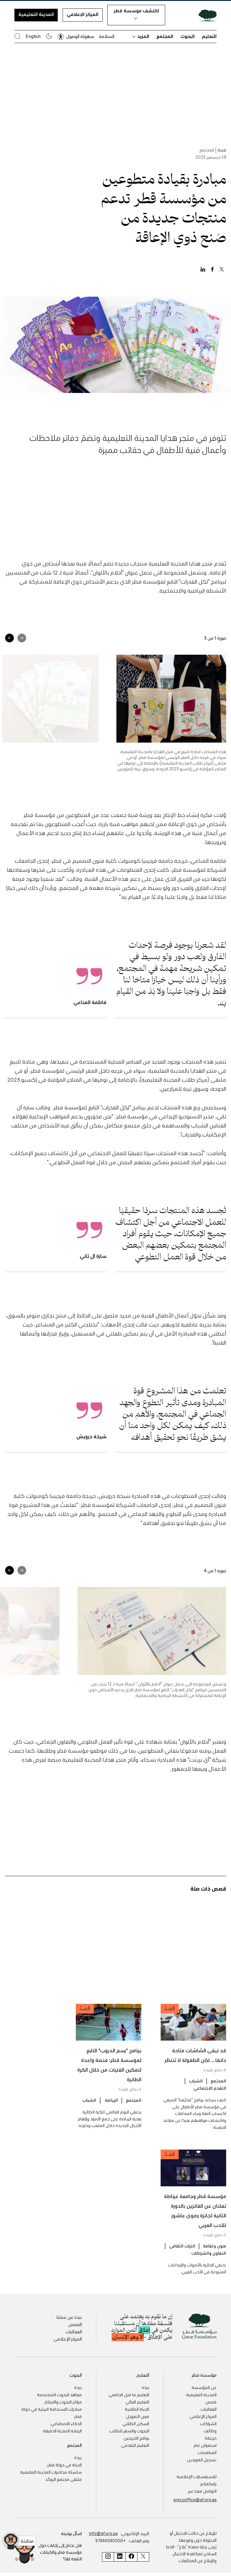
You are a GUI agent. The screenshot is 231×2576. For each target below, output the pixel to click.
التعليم (209, 36)
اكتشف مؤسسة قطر (136, 11)
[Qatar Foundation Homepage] (205, 15)
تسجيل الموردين (202, 2459)
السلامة (107, 36)
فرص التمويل (138, 2416)
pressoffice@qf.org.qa (195, 2500)
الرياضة (111, 2100)
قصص (211, 2402)
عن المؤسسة (204, 2387)
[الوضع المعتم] (49, 36)
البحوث (188, 36)
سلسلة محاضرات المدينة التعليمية (51, 2472)
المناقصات (207, 2452)
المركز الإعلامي (83, 14)
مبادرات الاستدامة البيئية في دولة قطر (52, 2412)
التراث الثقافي (182, 2246)
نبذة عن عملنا (69, 2317)
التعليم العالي (137, 2402)
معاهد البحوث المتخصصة (59, 2394)
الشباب (196, 2081)
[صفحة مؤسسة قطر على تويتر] (143, 2557)
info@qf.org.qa (103, 2533)
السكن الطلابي (136, 2423)
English (33, 36)
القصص (75, 2324)
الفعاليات (74, 2331)
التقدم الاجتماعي (210, 2088)
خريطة (211, 2438)
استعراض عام (205, 2445)
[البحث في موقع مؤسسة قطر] (18, 36)
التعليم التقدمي (135, 2445)
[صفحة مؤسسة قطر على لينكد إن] (120, 2557)
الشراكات (208, 2423)
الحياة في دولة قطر (65, 2465)
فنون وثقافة (215, 2246)
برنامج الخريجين (136, 2438)
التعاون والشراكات (209, 2253)
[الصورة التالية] (9, 638)
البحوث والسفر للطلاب (129, 2431)
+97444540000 (111, 2540)
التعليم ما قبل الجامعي (129, 2394)
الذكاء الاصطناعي (66, 2423)
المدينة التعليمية (36, 14)
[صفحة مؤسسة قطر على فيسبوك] (131, 2557)
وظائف (210, 2431)
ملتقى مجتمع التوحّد (63, 2479)
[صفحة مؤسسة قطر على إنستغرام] (108, 2557)
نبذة (145, 2387)
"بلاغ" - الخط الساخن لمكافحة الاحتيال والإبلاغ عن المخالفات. (191, 2553)
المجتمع (165, 36)
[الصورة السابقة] (22, 638)
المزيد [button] (143, 36)
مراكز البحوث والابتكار (63, 2402)
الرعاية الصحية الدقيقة (62, 2431)
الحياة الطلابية (137, 2409)
